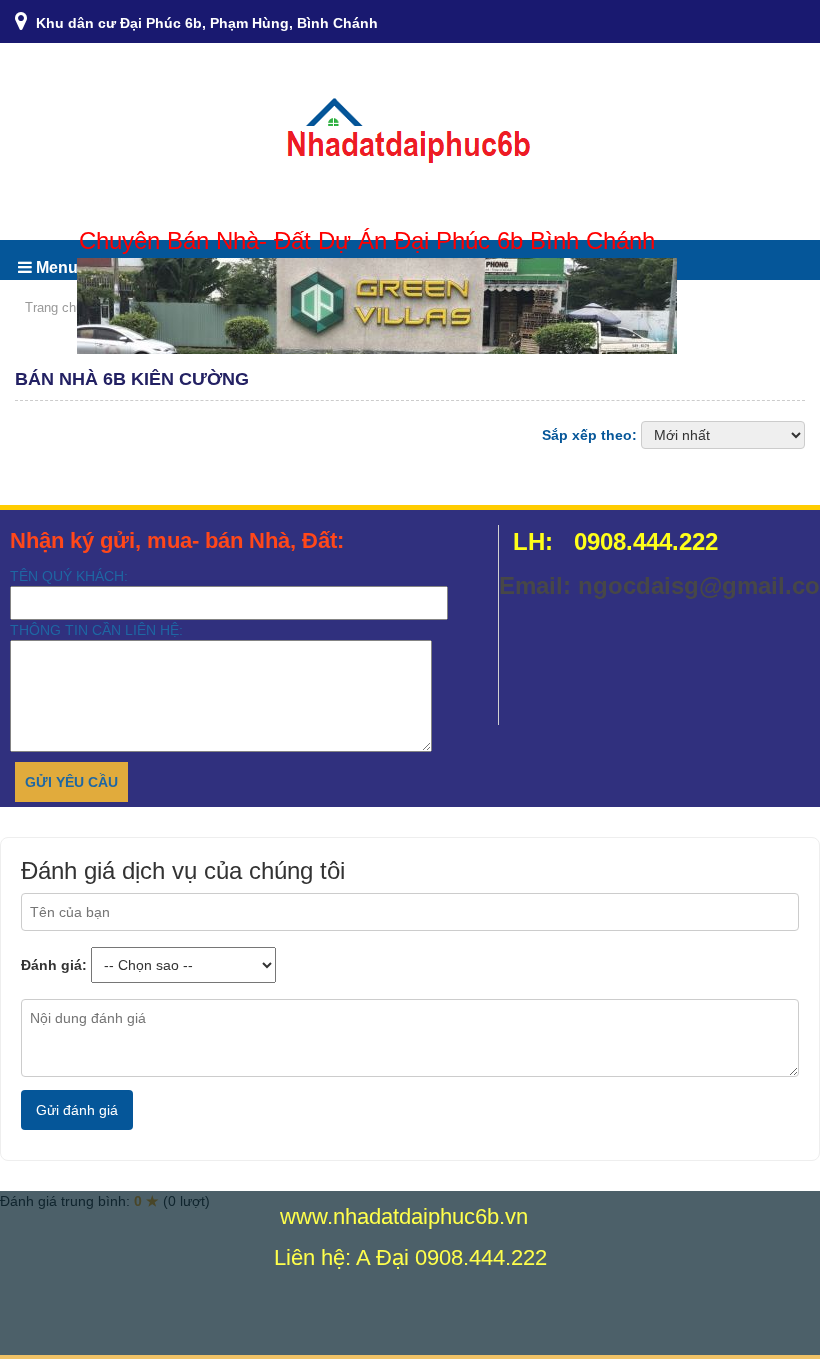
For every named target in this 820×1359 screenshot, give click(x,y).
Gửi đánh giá (77, 1110)
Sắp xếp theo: (589, 435)
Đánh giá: (54, 965)
